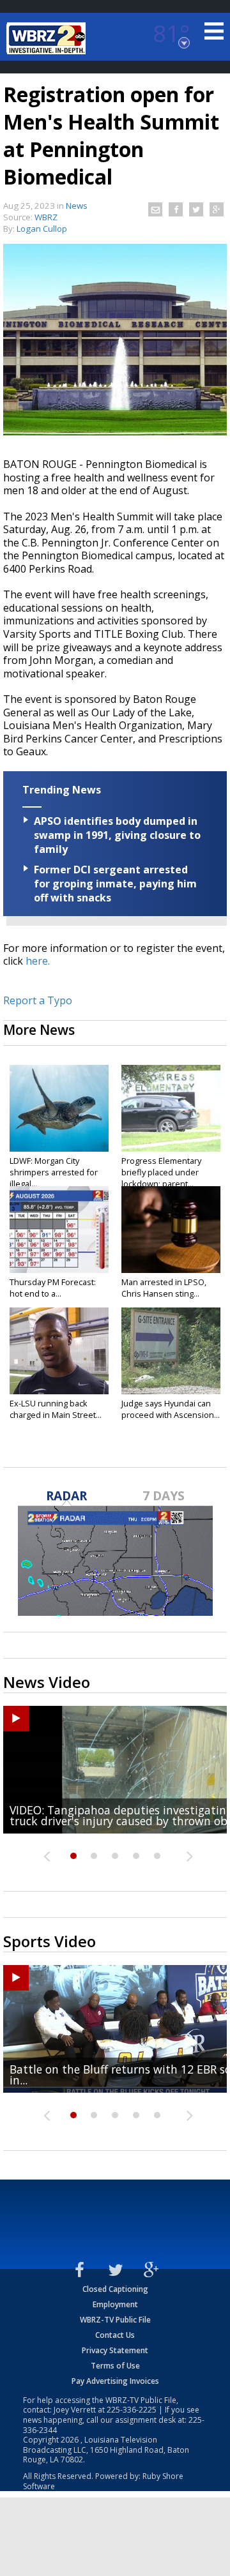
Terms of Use (115, 2366)
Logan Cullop (42, 229)
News (77, 206)
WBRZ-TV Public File (115, 2320)
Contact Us (115, 2335)
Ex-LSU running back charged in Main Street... (56, 1409)
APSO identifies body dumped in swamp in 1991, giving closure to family (117, 835)
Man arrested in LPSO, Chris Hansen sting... (164, 1288)
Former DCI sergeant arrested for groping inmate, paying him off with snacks (115, 884)
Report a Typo (38, 1000)
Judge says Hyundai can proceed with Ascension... (171, 1409)
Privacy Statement (115, 2350)
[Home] (48, 38)
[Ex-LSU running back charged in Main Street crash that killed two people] (59, 1351)
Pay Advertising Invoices (115, 2381)
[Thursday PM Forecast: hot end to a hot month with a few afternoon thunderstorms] (59, 1230)
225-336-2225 (132, 2410)
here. (38, 961)
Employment (115, 2304)
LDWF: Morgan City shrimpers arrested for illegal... (54, 1172)
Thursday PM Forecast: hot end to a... (53, 1288)
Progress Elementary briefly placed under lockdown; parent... (161, 1172)
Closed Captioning (115, 2289)
